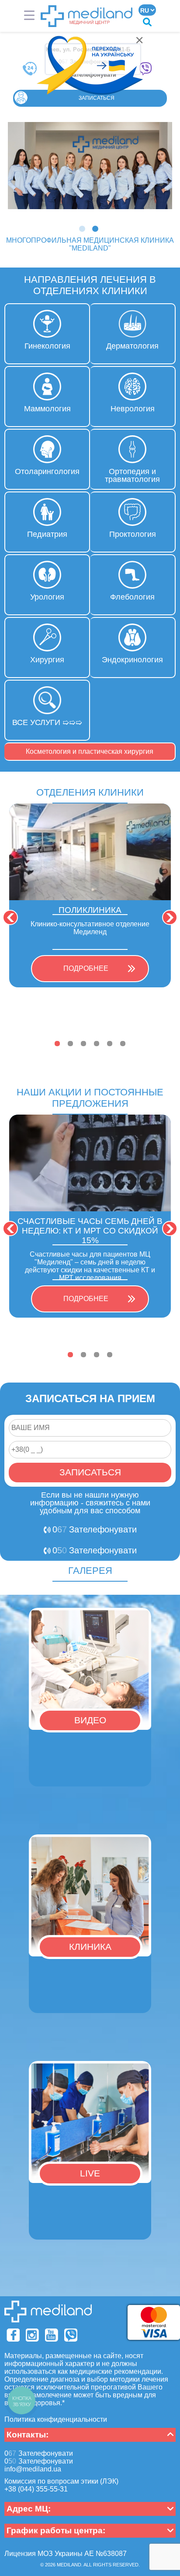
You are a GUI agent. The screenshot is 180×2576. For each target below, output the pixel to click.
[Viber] (71, 2335)
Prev (10, 917)
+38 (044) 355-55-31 (36, 2489)
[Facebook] (13, 2335)
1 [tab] (83, 230)
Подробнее (86, 968)
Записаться (97, 98)
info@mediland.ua (33, 2469)
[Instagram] (32, 2335)
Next (170, 917)
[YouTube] (52, 2335)
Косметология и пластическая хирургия (90, 751)
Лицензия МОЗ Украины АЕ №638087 (66, 2554)
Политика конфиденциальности (56, 2419)
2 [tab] (97, 230)
